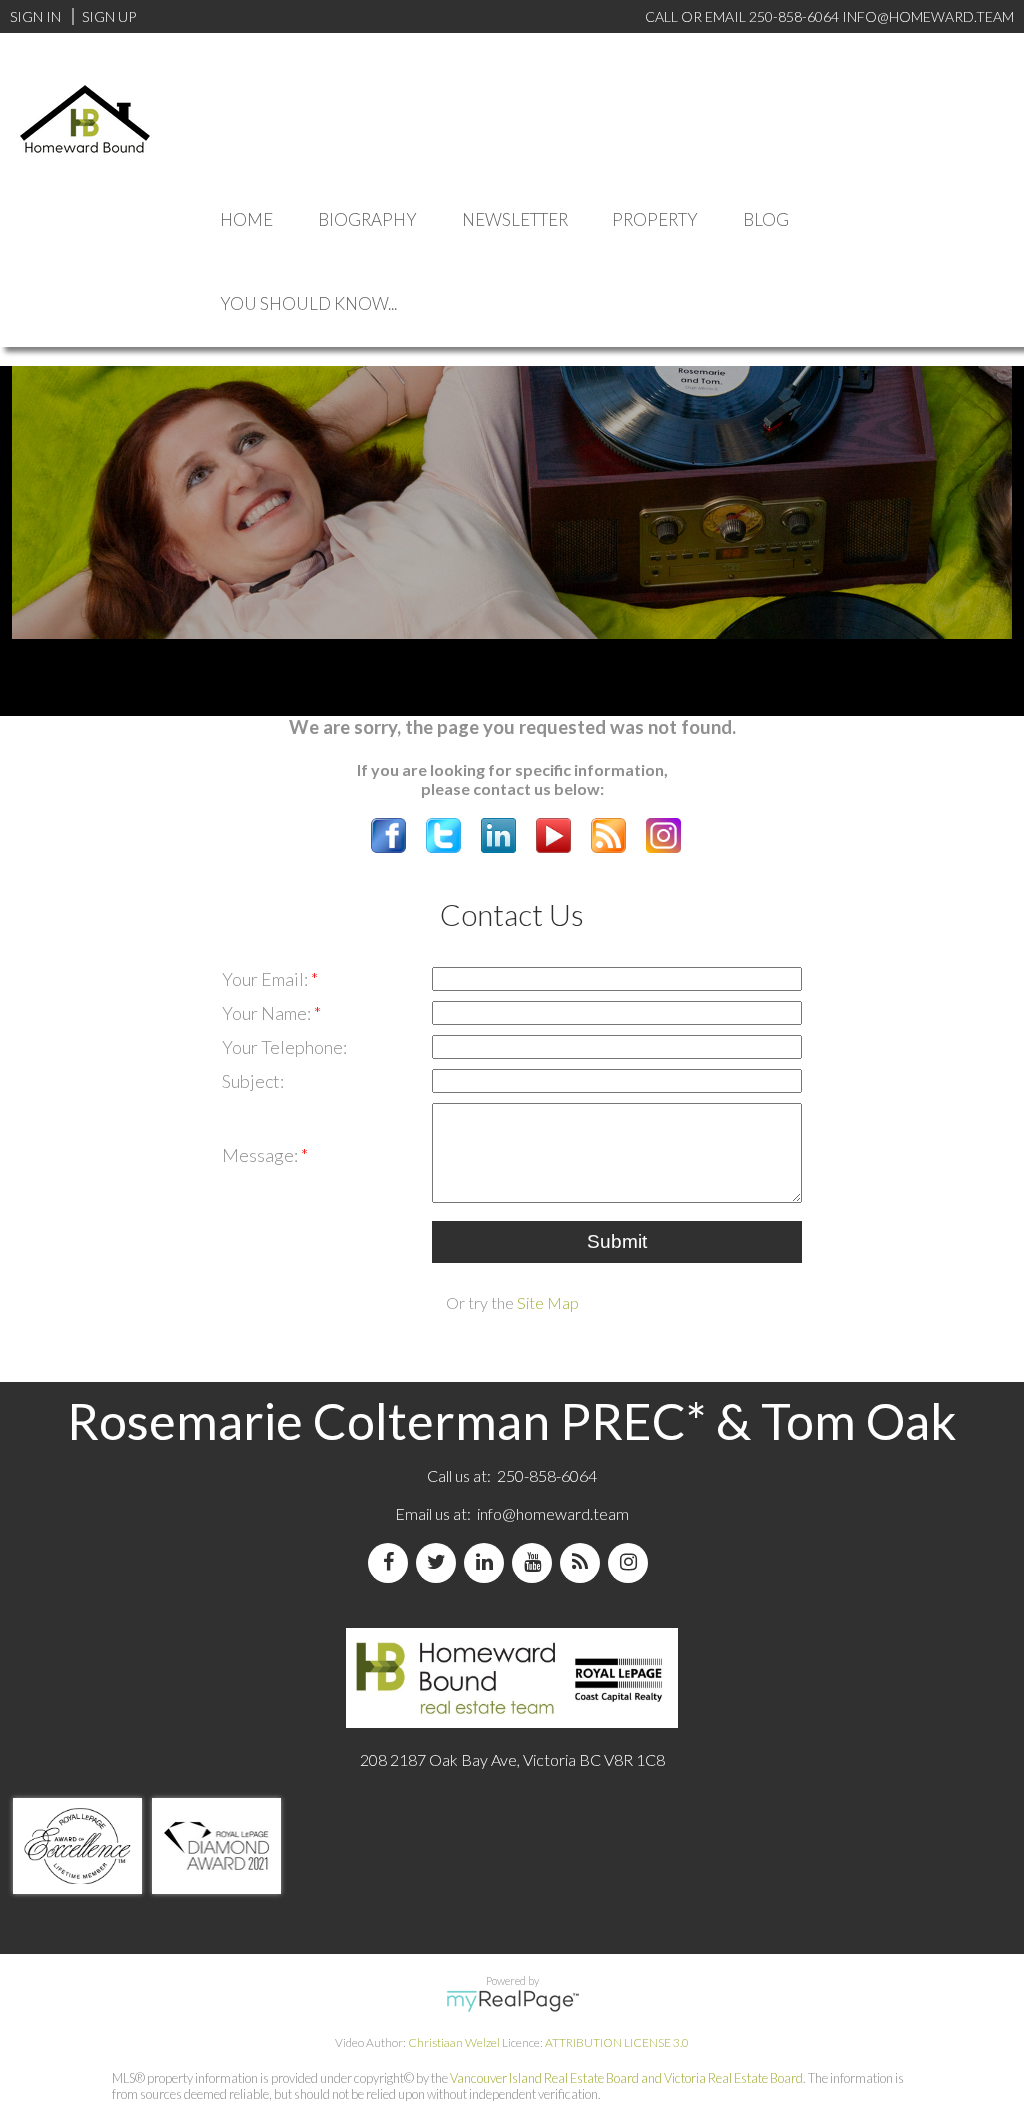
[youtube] (536, 1562)
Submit (617, 1241)
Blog (766, 219)
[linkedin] (488, 1562)
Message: (261, 1155)
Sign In (35, 16)
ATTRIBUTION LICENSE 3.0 (617, 2042)
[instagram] (632, 1562)
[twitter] (440, 1562)
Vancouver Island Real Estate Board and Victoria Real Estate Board (626, 2078)
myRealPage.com (512, 2001)
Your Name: (268, 1013)
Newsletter (515, 219)
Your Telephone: (284, 1047)
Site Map (548, 1302)
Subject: (253, 1081)
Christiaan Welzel (454, 2042)
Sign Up (109, 16)
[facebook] (392, 1562)
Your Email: (266, 979)
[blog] (584, 1562)
